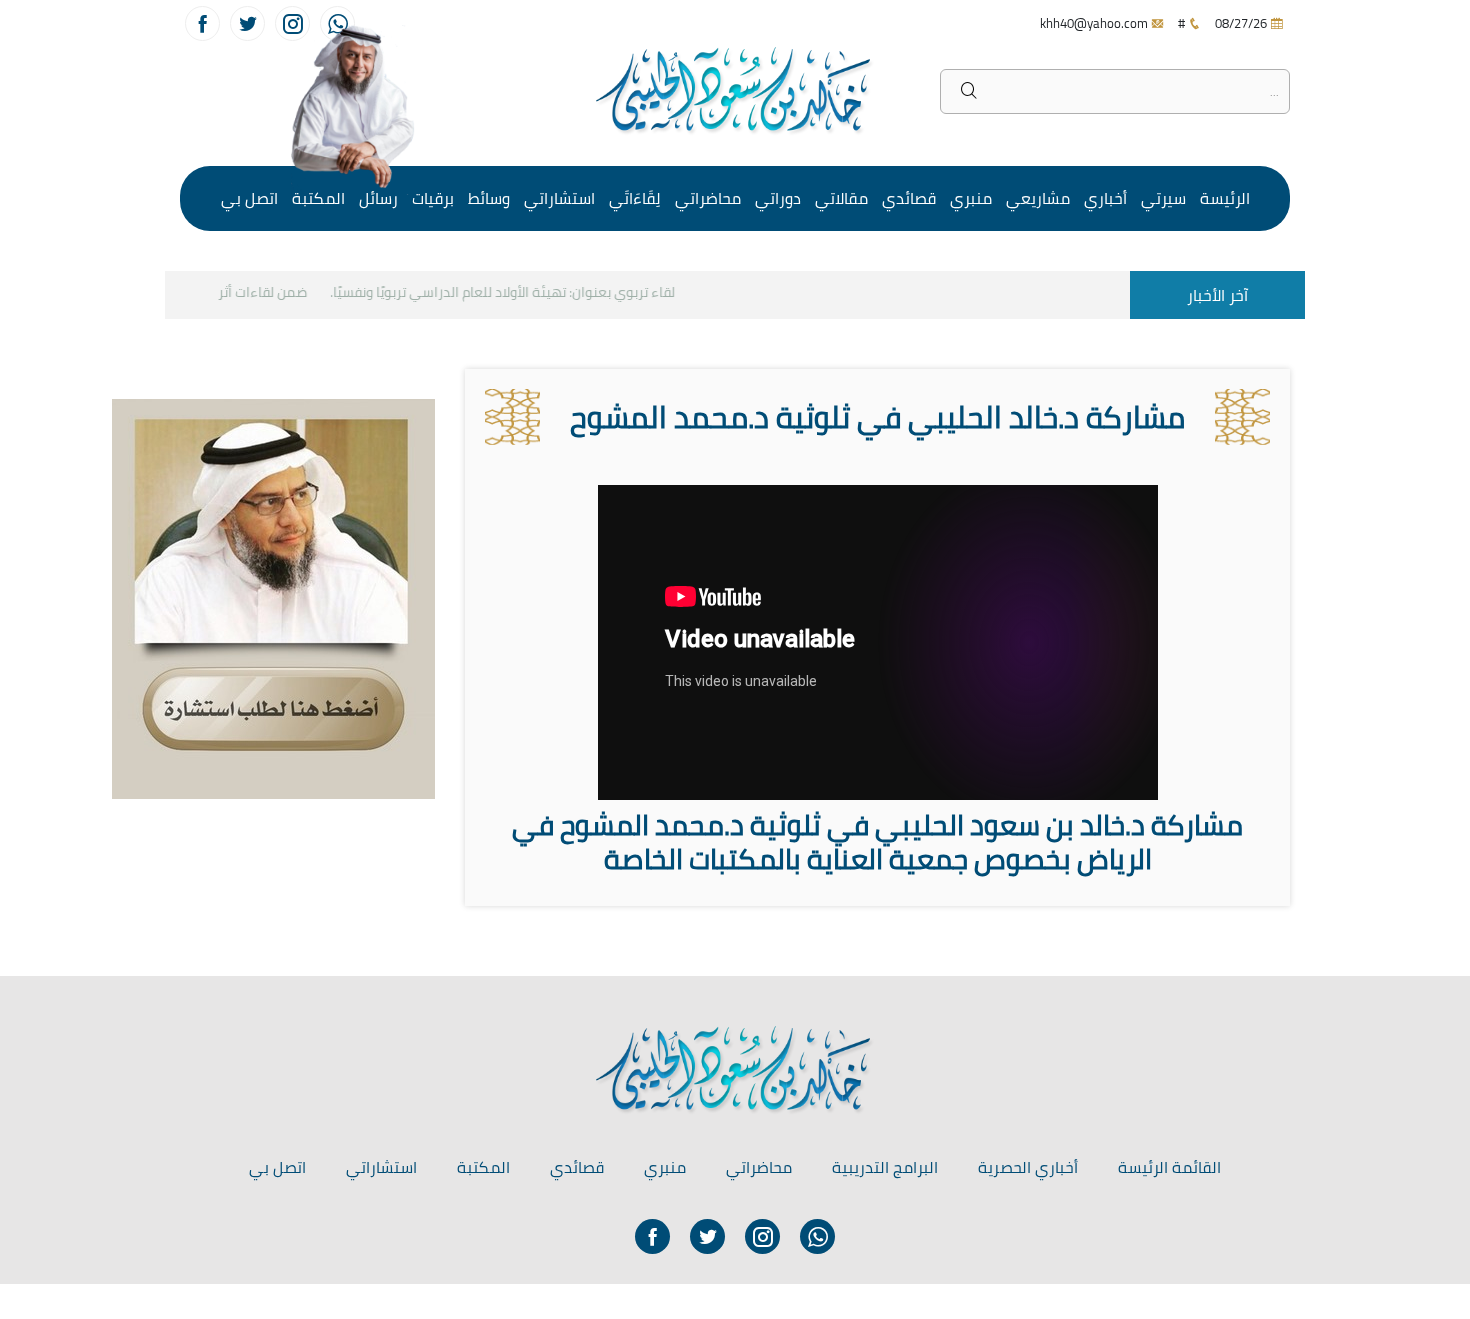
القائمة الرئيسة (1169, 1167)
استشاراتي (559, 198)
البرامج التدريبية (885, 1167)
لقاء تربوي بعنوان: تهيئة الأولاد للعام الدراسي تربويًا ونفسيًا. (515, 292)
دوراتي (778, 198)
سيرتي (1163, 198)
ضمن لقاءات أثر (275, 292)
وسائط (489, 198)
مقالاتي (841, 198)
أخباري (1105, 198)
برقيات (433, 198)
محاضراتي (708, 198)
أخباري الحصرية (1028, 1167)
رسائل (378, 198)
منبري (971, 198)
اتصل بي (249, 198)
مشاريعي (1038, 198)
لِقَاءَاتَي (635, 198)
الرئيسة (1225, 198)
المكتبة (318, 198)
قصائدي (909, 198)
